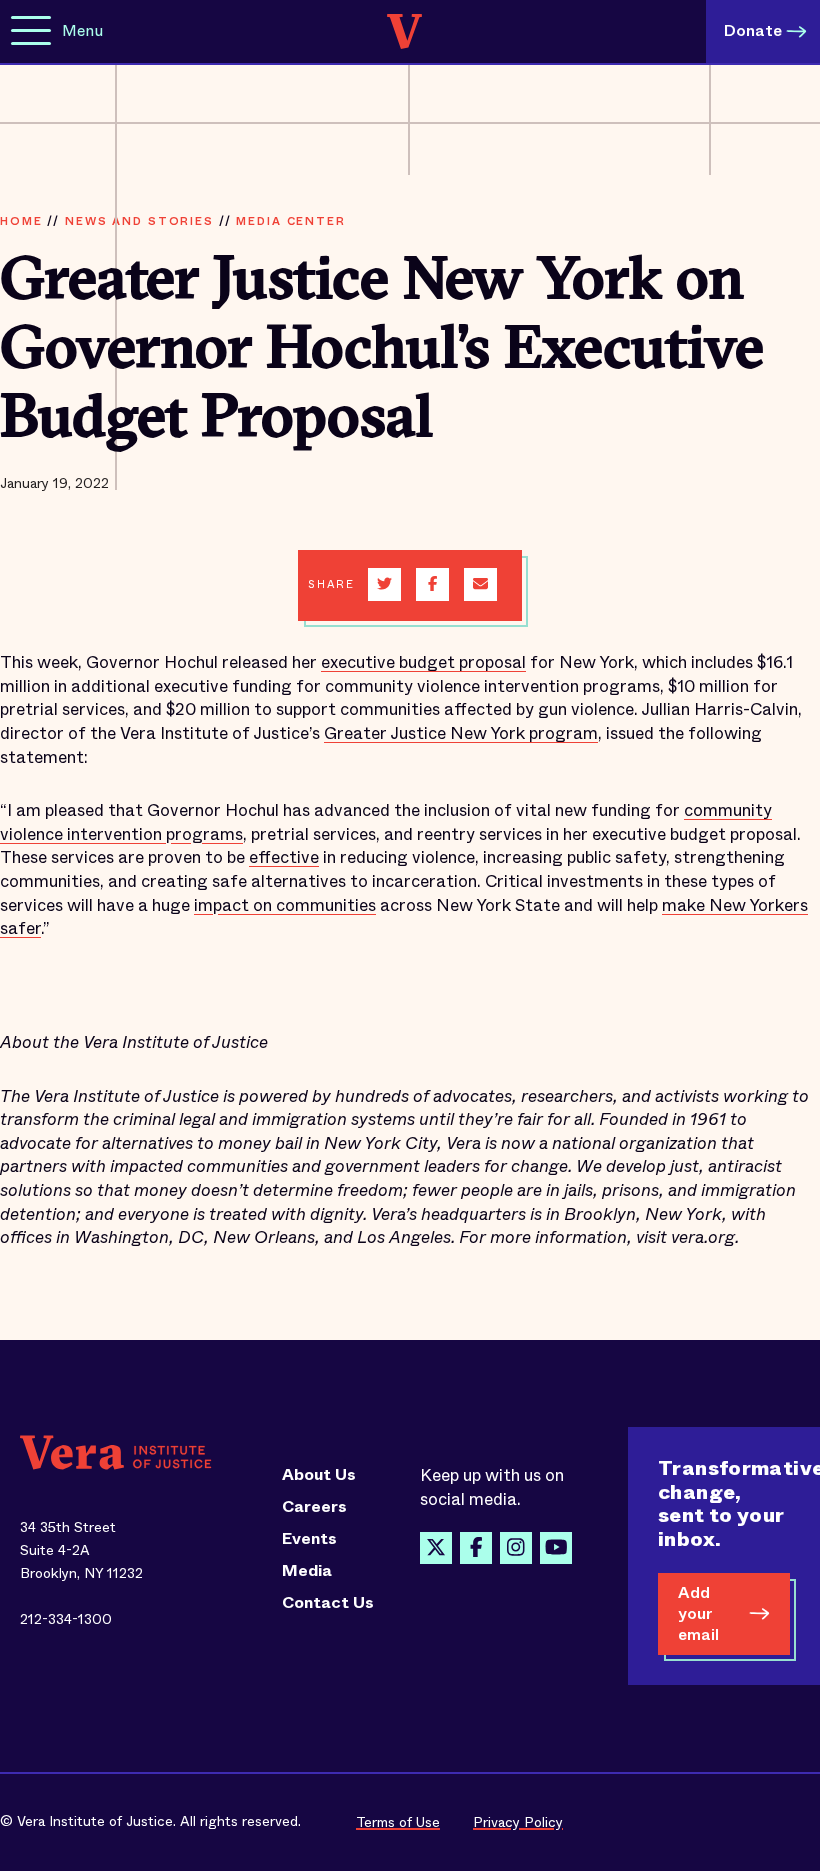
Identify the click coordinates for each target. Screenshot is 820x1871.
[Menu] (31, 31)
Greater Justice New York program (461, 733)
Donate (753, 30)
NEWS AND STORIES (139, 221)
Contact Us (328, 1603)
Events (309, 1539)
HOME (21, 221)
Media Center (290, 221)
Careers (314, 1507)
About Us (319, 1475)
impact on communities (285, 905)
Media (307, 1571)
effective (284, 857)
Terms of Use (398, 1822)
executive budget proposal (423, 662)
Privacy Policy (518, 1822)
